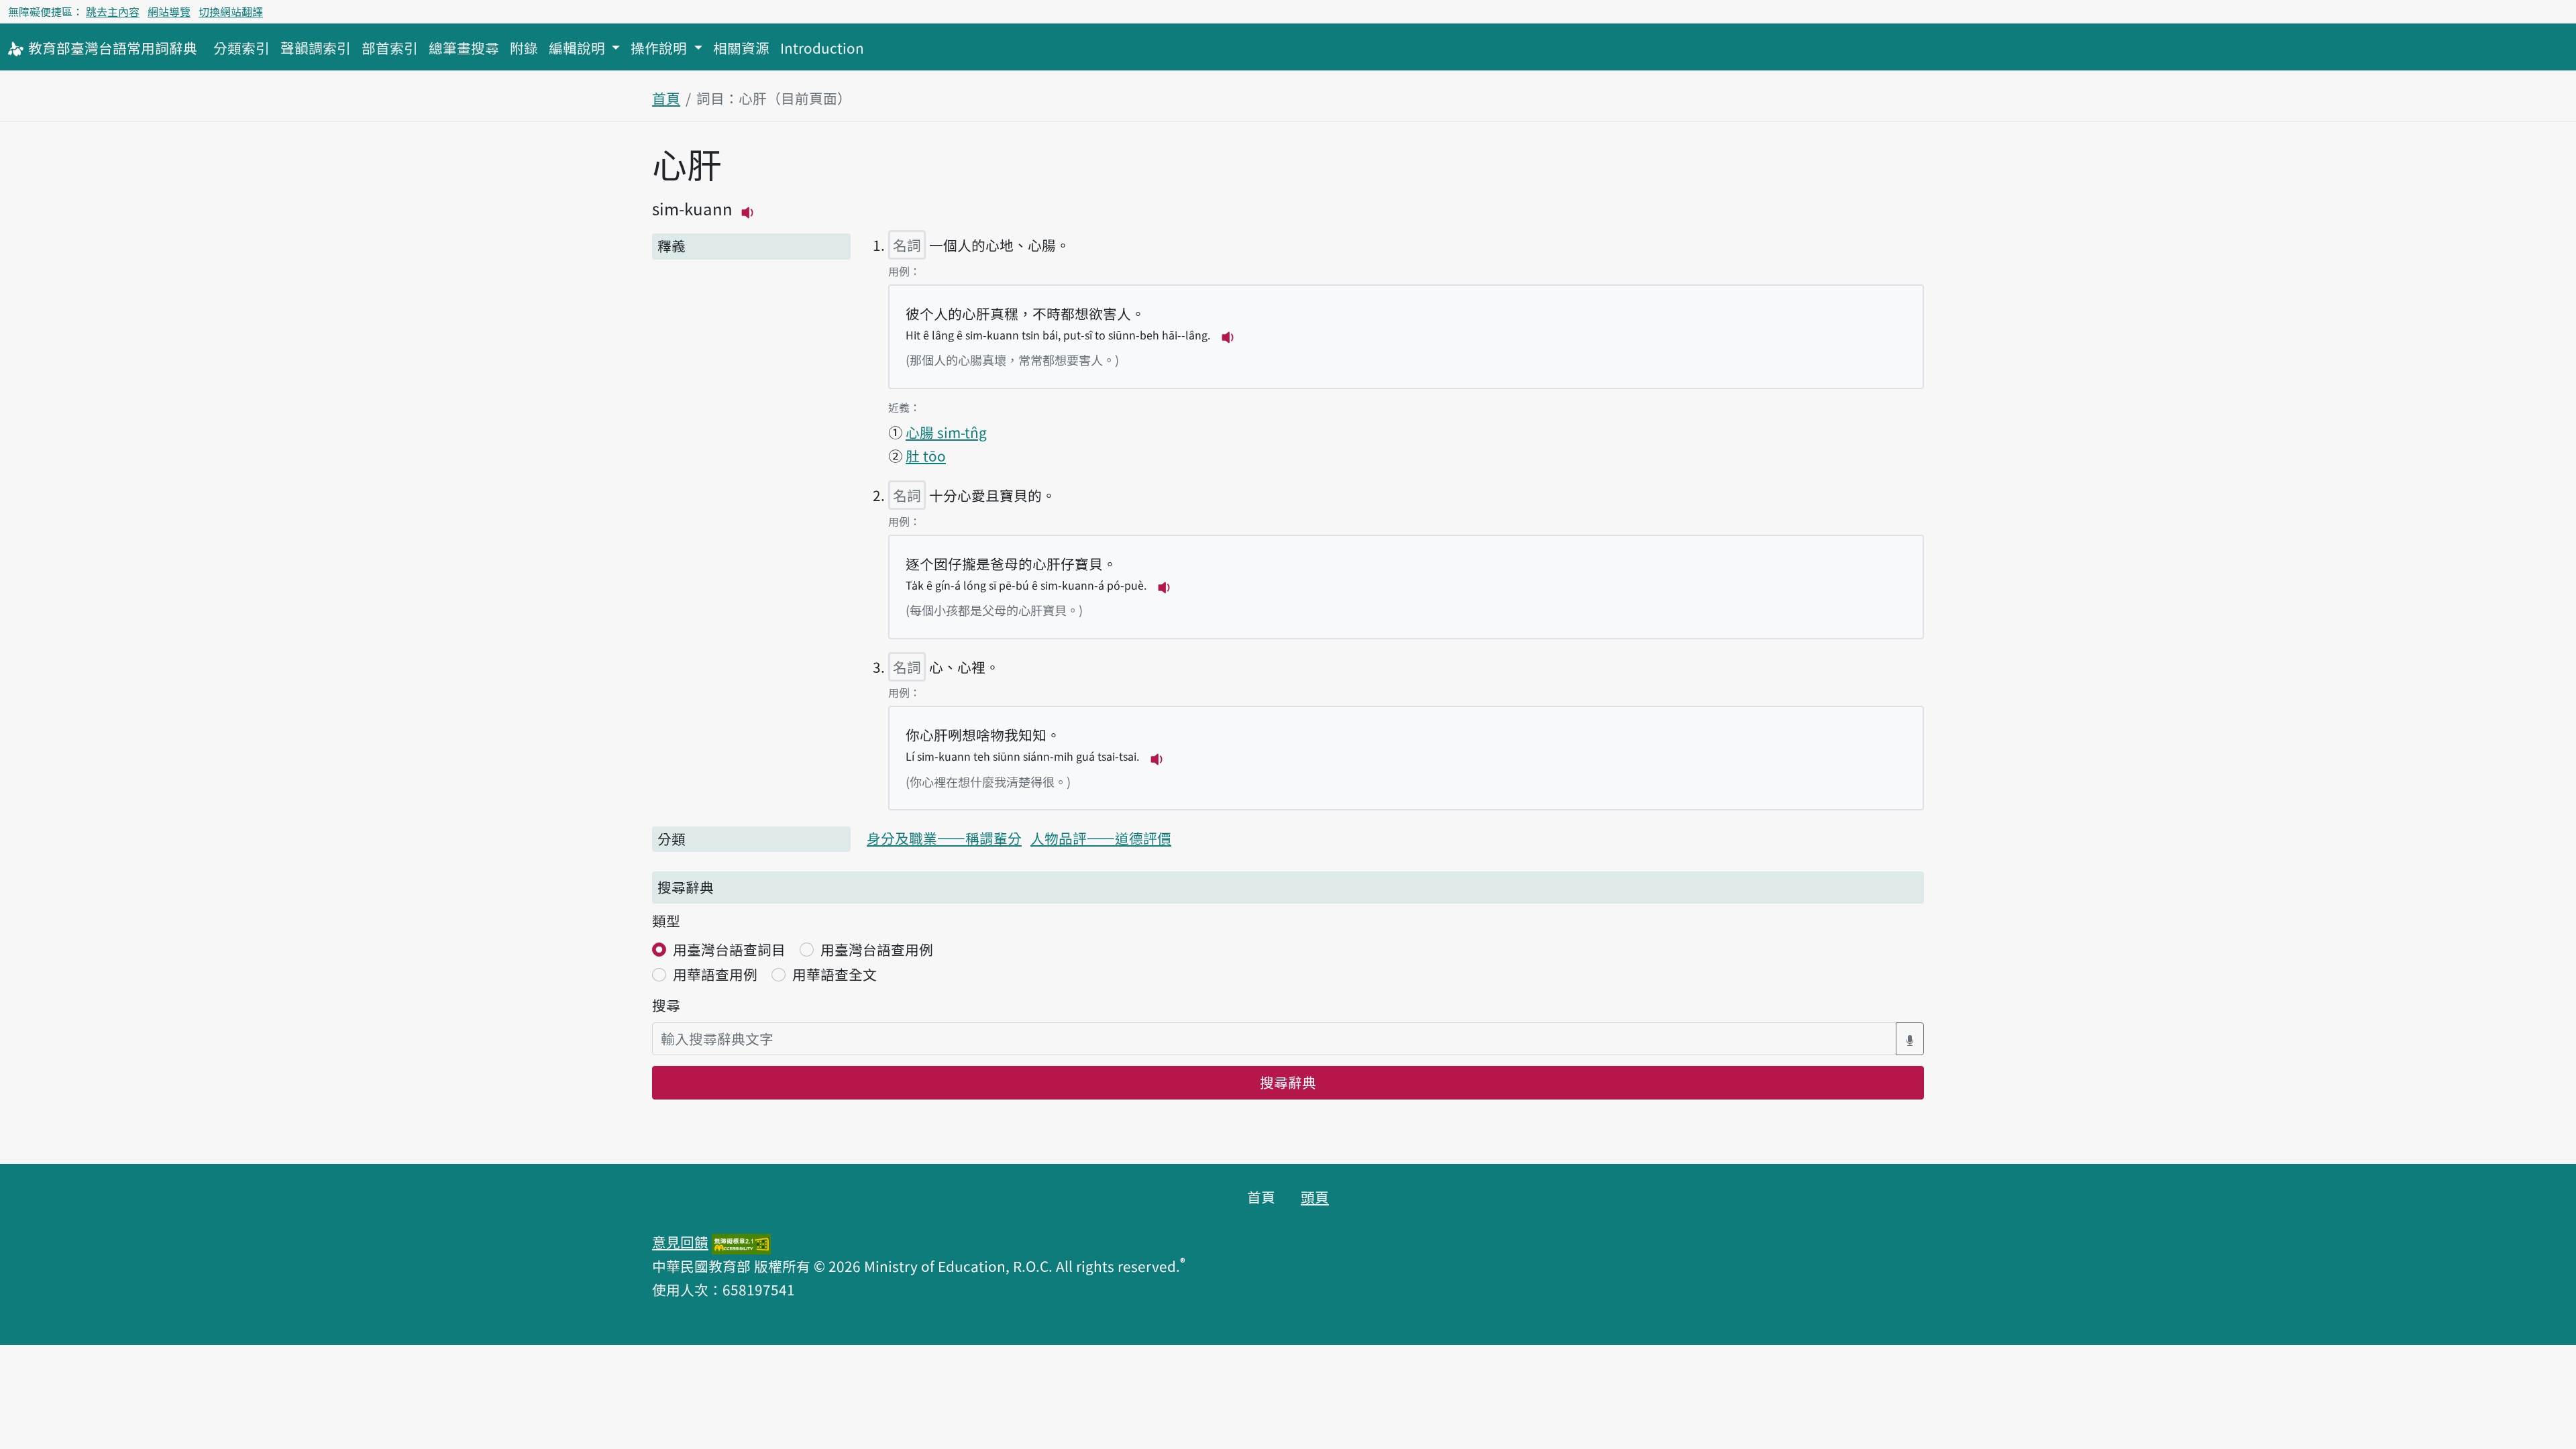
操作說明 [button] (660, 48)
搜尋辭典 (1288, 1082)
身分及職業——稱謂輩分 (944, 838)
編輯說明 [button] (579, 48)
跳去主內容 (113, 11)
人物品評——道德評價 (1101, 838)
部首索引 (390, 48)
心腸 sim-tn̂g (946, 432)
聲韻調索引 (316, 48)
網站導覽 (169, 11)
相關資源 (741, 48)
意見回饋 (680, 1242)
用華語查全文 (835, 974)
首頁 (666, 98)
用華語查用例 (715, 974)
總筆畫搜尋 (464, 48)
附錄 (524, 48)
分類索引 (241, 48)
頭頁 (1315, 1197)
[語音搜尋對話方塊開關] (1910, 1039)
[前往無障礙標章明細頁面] (741, 1242)
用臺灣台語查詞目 (729, 949)
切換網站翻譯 (231, 11)
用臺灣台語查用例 (877, 949)
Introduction (822, 48)
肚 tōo (926, 455)
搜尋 (666, 1005)
